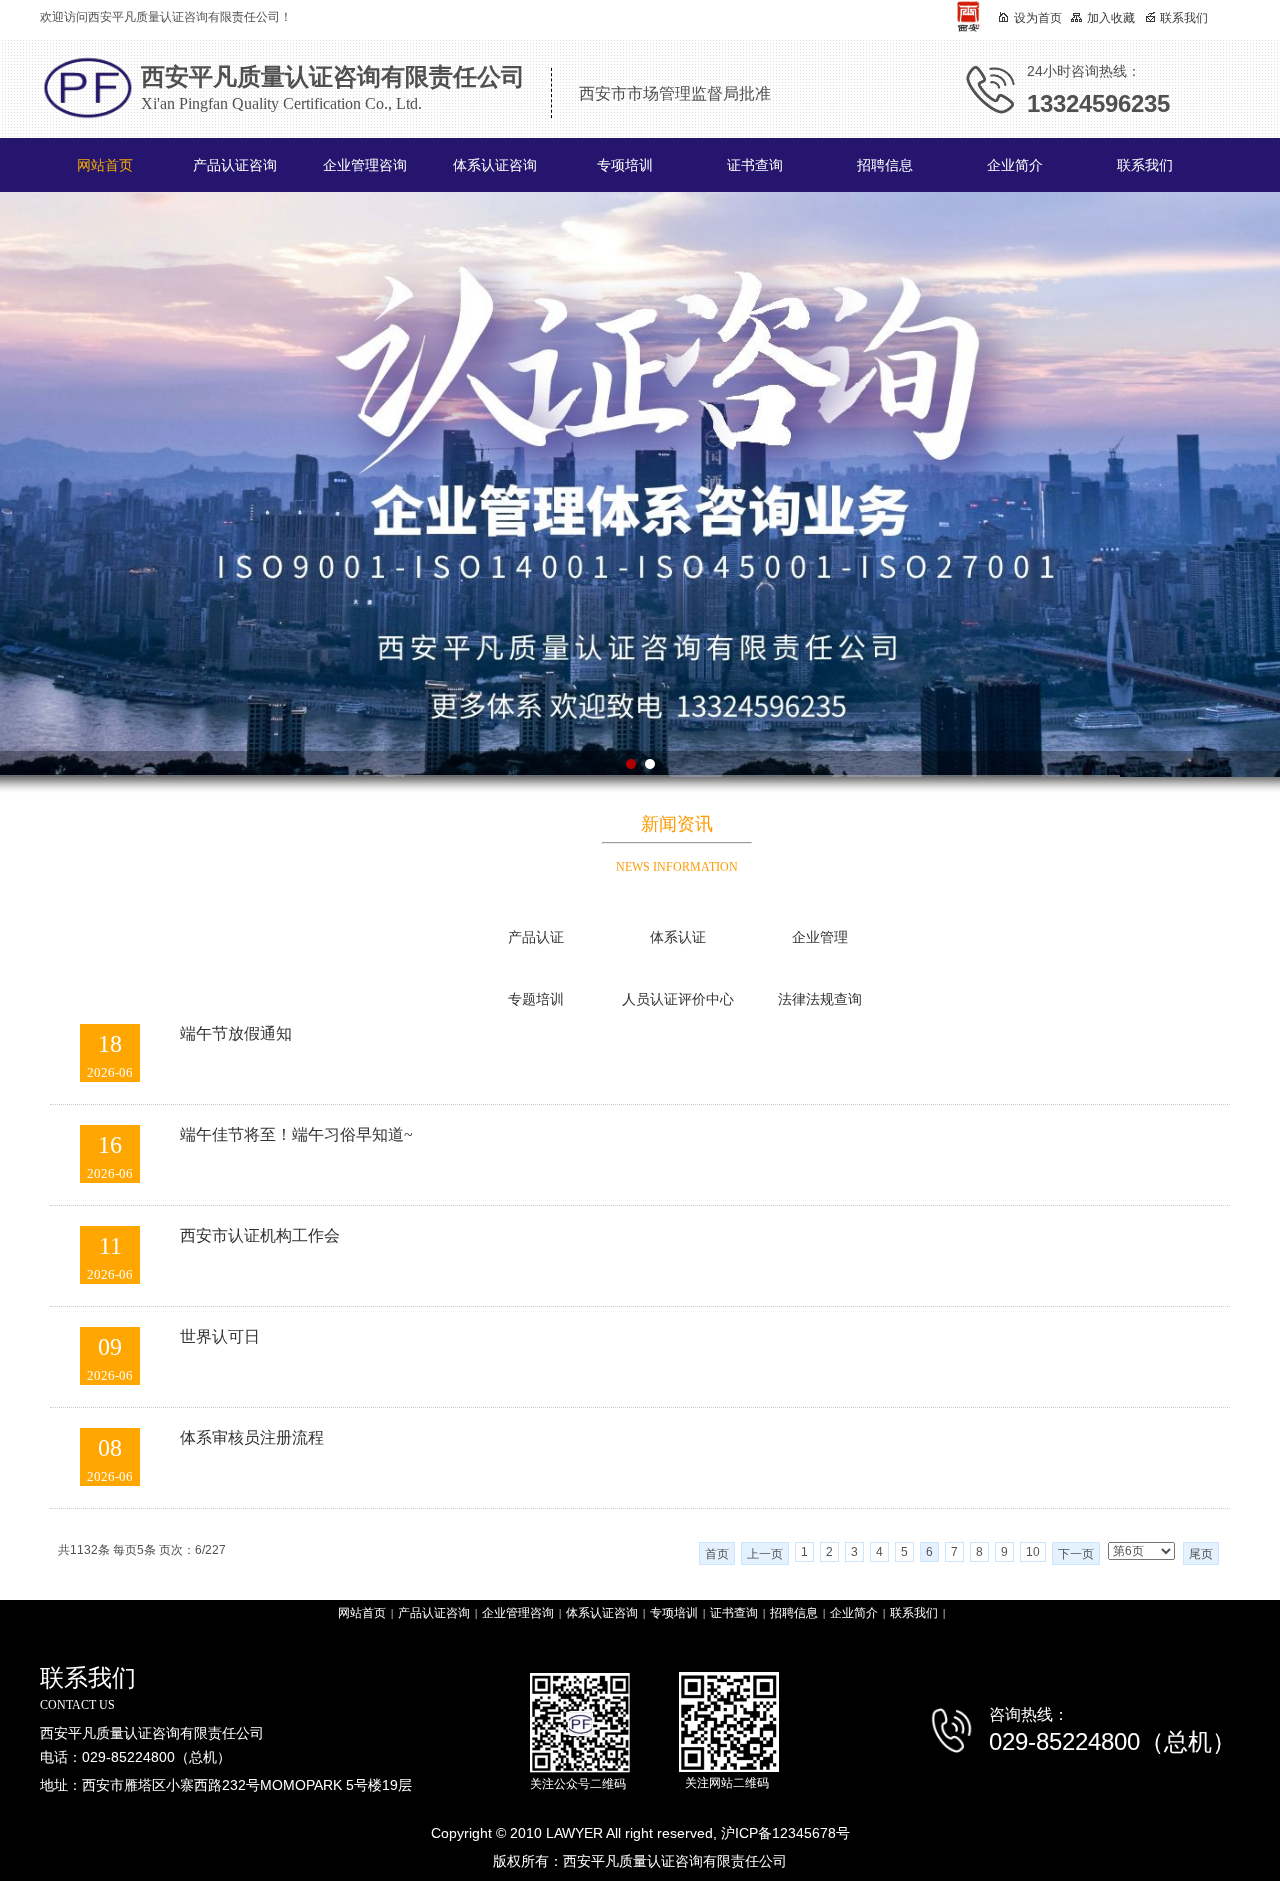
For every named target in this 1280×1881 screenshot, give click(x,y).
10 (1033, 1552)
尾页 (1201, 1554)
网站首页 (105, 165)
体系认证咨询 (495, 165)
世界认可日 (220, 1336)
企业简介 (1015, 165)
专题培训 (536, 999)
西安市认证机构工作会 (260, 1235)
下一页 (1076, 1554)
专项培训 (625, 165)
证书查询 (755, 165)
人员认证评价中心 (678, 999)
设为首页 (1038, 18)
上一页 (765, 1554)
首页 (717, 1554)
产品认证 (536, 937)
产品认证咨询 (235, 165)
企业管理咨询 (365, 165)
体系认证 (678, 937)
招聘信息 (885, 165)
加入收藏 (1111, 18)
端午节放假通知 (236, 1033)
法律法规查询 (820, 999)
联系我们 (1145, 165)
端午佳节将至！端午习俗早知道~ (296, 1134)
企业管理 (820, 937)
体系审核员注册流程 (252, 1437)
